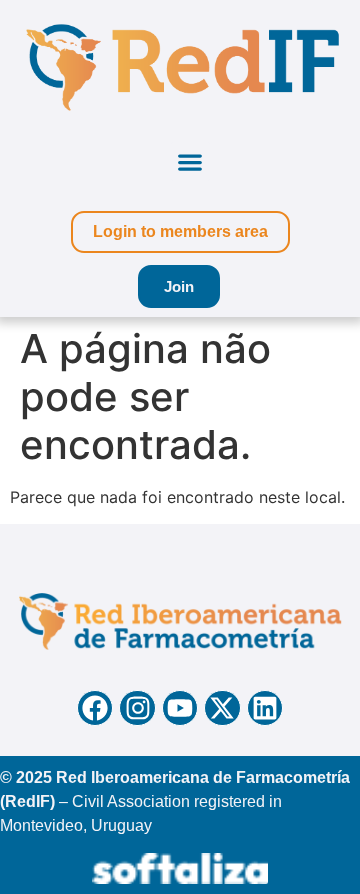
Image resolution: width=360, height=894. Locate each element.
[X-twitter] (222, 708)
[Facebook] (95, 708)
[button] (190, 161)
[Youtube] (180, 708)
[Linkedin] (265, 708)
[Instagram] (137, 708)
